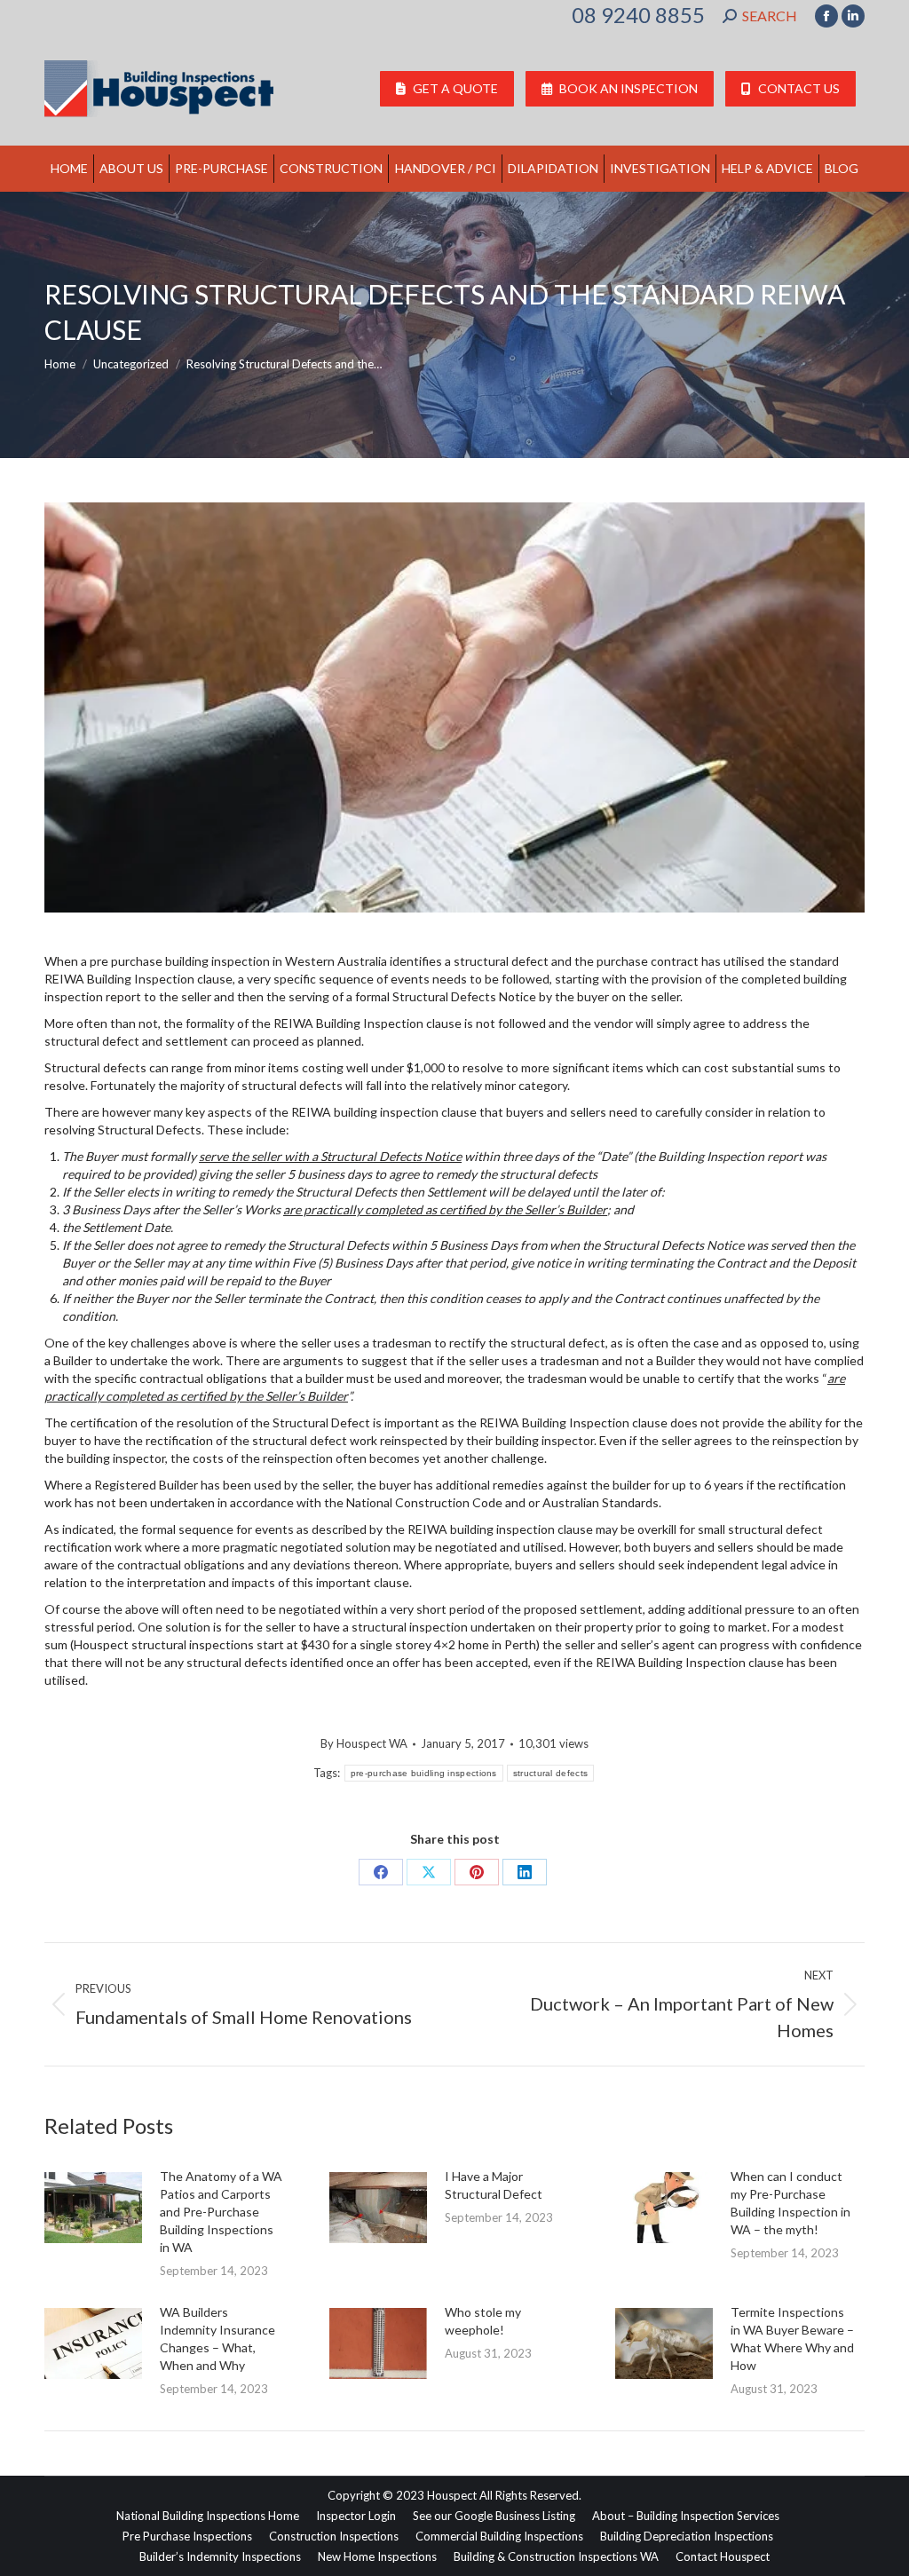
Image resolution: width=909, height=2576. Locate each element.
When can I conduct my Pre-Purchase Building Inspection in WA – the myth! (790, 2203)
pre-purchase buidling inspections (424, 1773)
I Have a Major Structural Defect (494, 2185)
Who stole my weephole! (483, 2321)
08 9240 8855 (638, 15)
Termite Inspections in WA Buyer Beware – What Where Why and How (792, 2339)
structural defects (550, 1773)
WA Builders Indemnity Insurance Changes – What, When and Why (217, 2339)
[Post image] (93, 2208)
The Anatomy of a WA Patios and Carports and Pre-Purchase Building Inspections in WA (221, 2212)
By (364, 1743)
